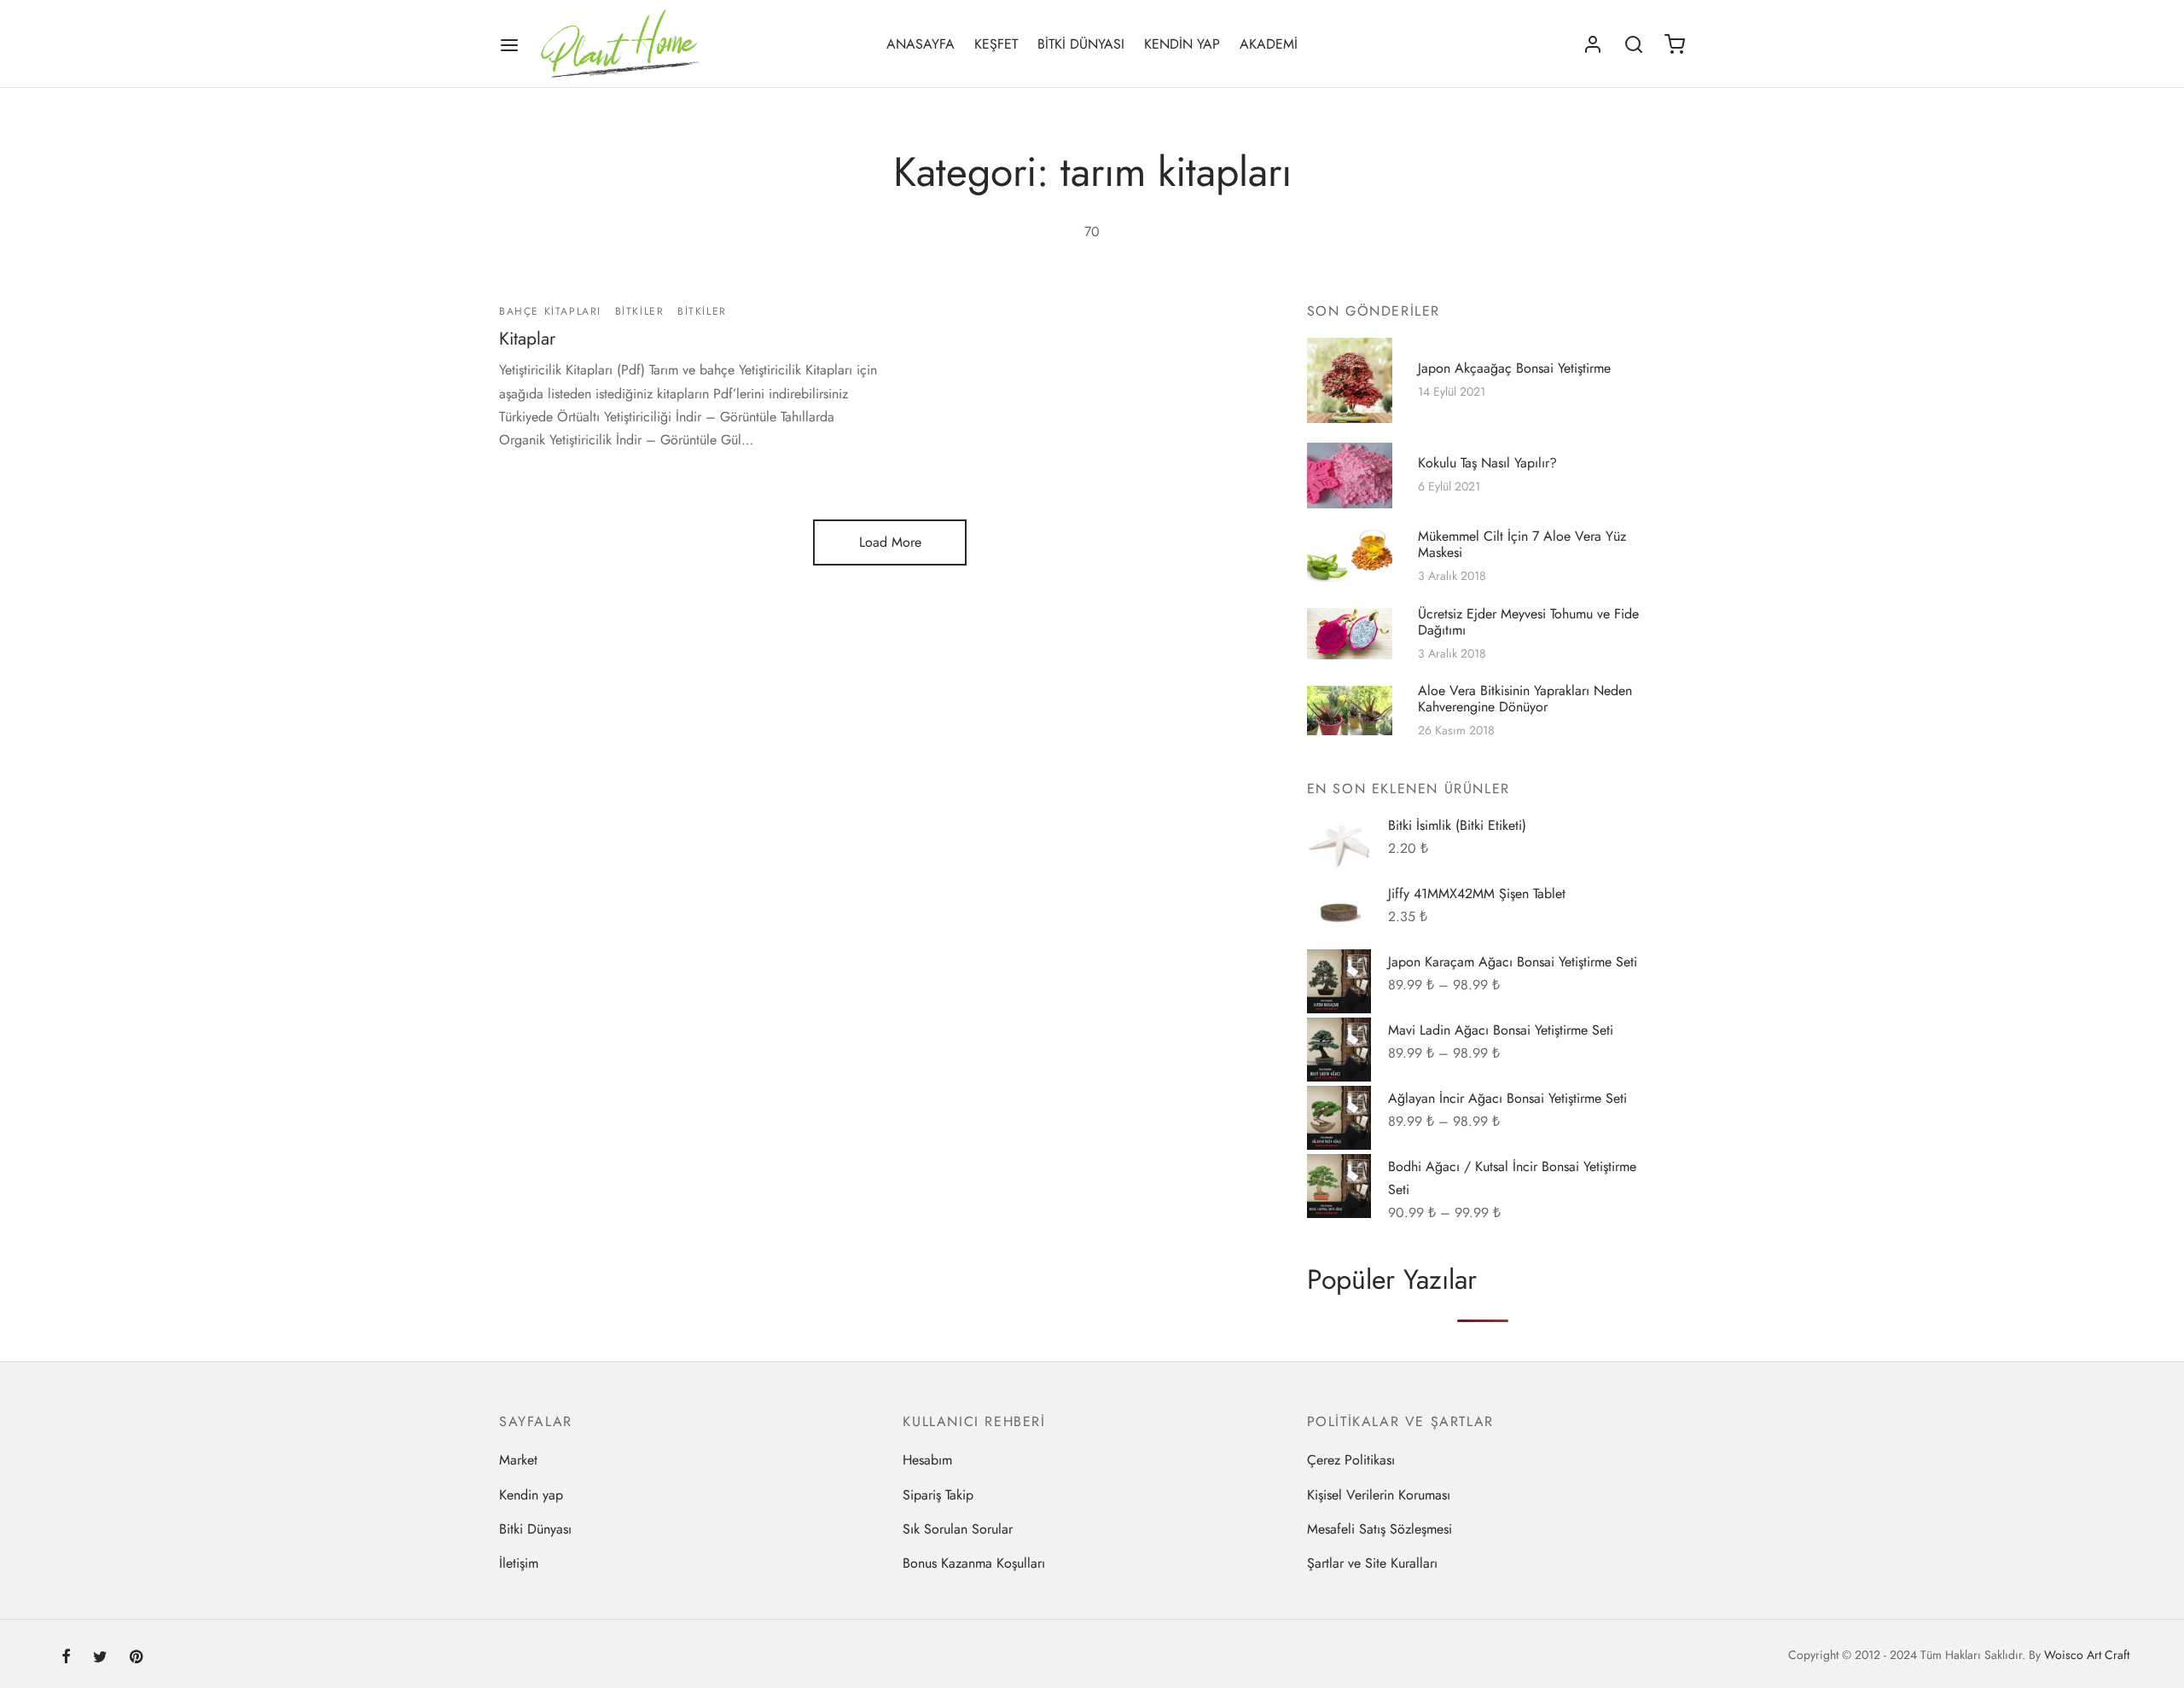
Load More (890, 542)
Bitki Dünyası (535, 1529)
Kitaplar (527, 339)
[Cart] (1675, 44)
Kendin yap (531, 1495)
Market (518, 1460)
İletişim (519, 1563)
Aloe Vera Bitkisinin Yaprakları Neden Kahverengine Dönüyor (1525, 699)
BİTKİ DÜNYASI (1081, 44)
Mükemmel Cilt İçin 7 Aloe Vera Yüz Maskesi (1522, 544)
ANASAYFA (921, 44)
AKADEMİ (1269, 44)
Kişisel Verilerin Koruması (1379, 1495)
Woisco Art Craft (2087, 1655)
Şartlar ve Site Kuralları (1372, 1563)
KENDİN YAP (1182, 44)
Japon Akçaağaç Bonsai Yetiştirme (1514, 368)
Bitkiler (640, 311)
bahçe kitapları (550, 311)
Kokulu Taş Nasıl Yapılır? (1487, 463)
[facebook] (66, 1658)
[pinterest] (136, 1658)
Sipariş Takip (938, 1495)
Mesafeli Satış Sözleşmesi (1380, 1529)
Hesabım (927, 1460)
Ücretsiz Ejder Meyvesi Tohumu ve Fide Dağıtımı (1528, 622)
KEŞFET (996, 44)
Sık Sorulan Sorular (958, 1529)
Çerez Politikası (1351, 1460)
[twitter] (100, 1658)
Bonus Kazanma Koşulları (974, 1563)
